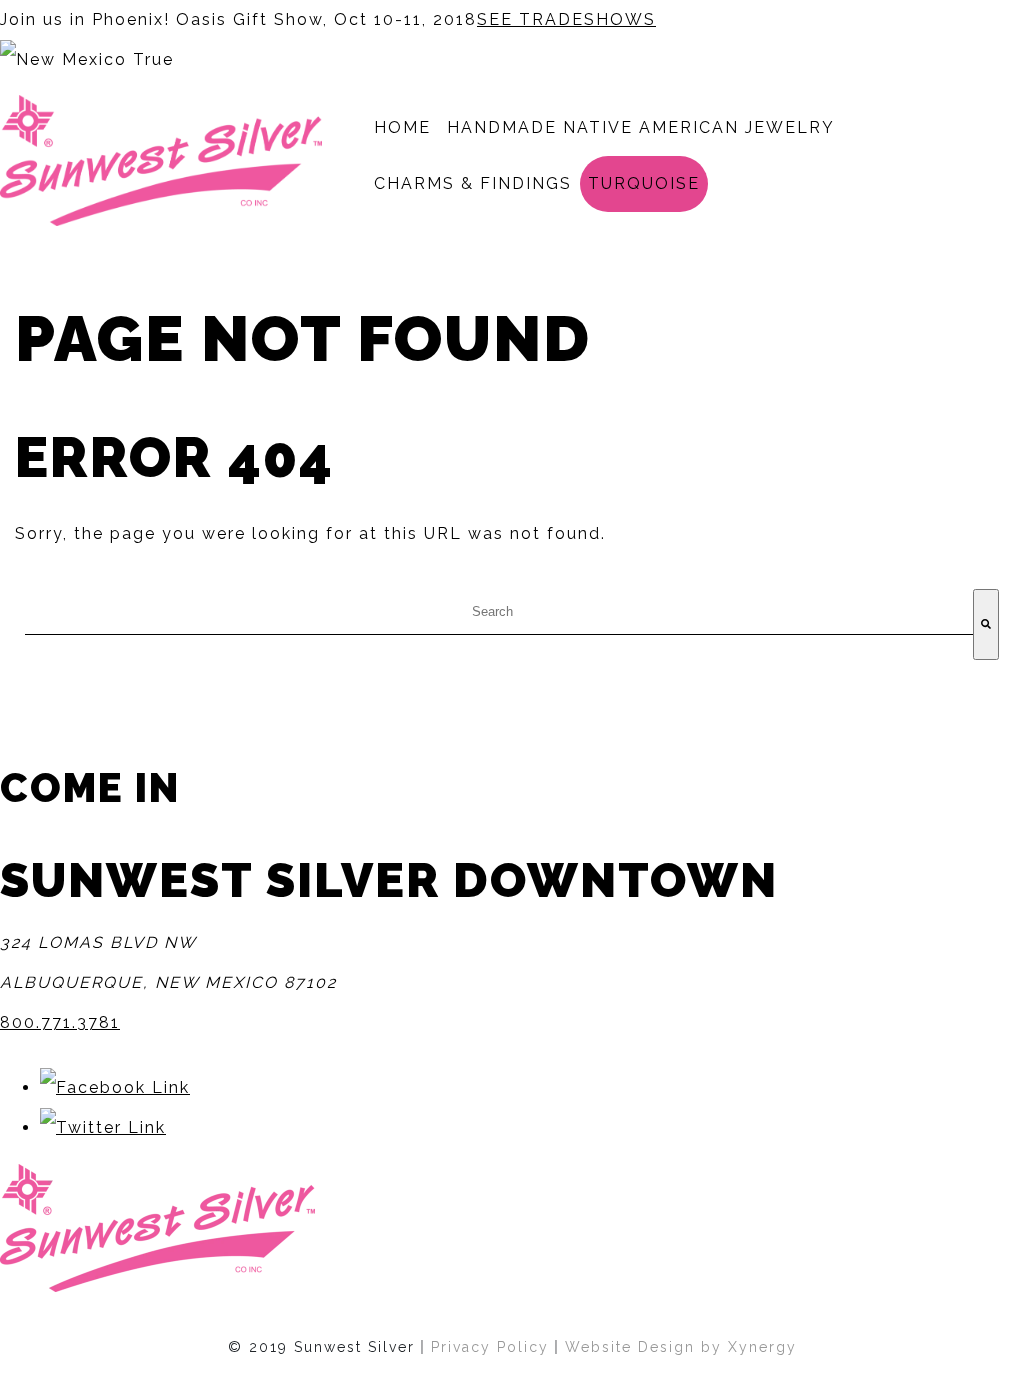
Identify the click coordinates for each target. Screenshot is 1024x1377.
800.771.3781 (60, 1022)
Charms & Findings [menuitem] (473, 183)
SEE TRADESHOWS (566, 19)
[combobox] (499, 612)
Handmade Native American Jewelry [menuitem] (641, 127)
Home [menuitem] (402, 127)
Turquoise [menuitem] (644, 183)
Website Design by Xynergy (681, 1347)
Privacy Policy (490, 1347)
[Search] (986, 624)
